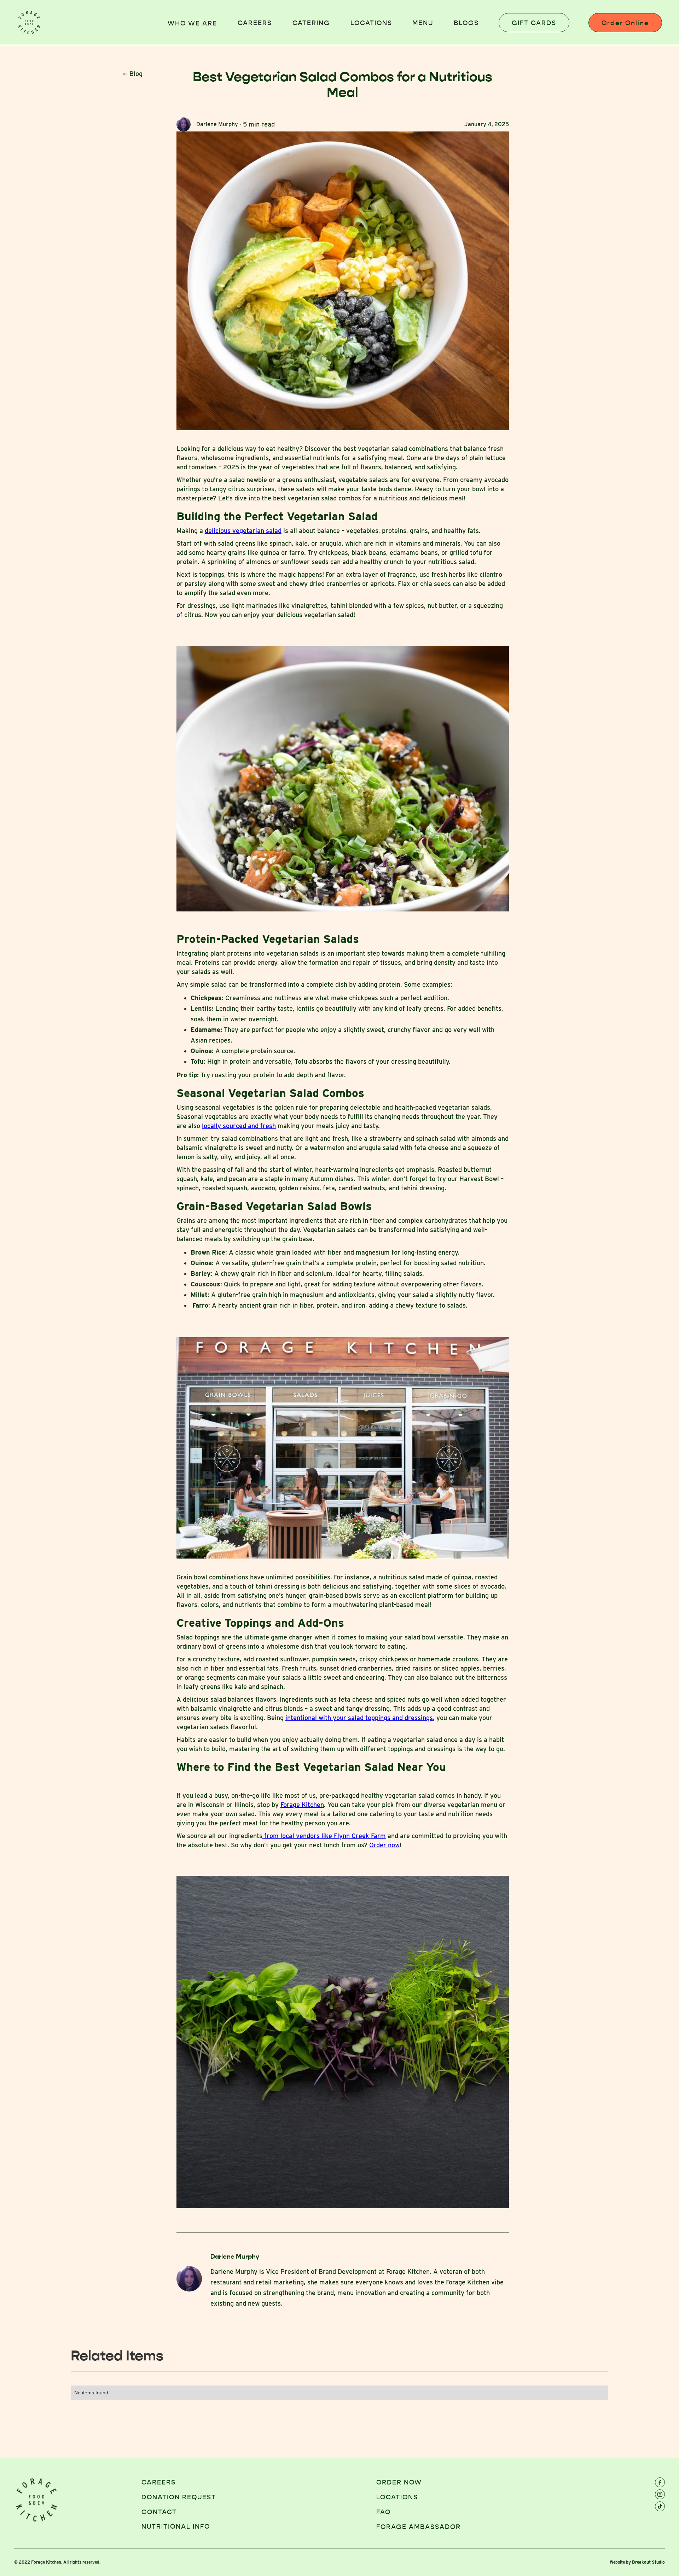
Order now (384, 1845)
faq (384, 2512)
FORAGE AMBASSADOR (419, 2527)
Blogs (466, 23)
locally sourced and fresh (239, 1126)
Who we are (192, 23)
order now (399, 2482)
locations (371, 23)
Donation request (179, 2497)
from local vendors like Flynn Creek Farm (324, 1836)
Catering (311, 23)
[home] (29, 23)
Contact (159, 2512)
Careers (255, 23)
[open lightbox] (343, 281)
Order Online (625, 23)
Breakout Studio (648, 2562)
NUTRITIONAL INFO (176, 2527)
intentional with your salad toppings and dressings (359, 1718)
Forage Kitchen (302, 1805)
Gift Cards (534, 23)
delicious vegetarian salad (243, 531)
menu (423, 23)
